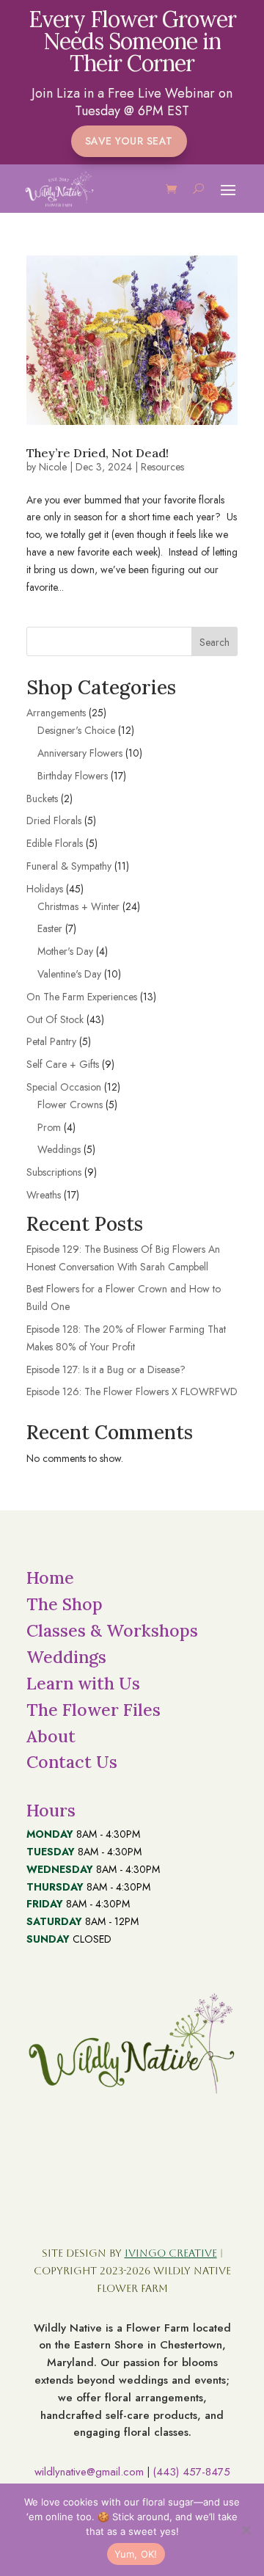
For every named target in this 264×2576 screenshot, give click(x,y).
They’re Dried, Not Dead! (98, 453)
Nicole (53, 467)
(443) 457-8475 (191, 2472)
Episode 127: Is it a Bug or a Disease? (106, 1369)
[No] (246, 2530)
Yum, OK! (136, 2554)
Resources (162, 467)
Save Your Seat (129, 141)
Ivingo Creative (171, 2253)
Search (214, 642)
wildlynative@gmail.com (89, 2472)
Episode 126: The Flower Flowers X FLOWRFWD (132, 1391)
